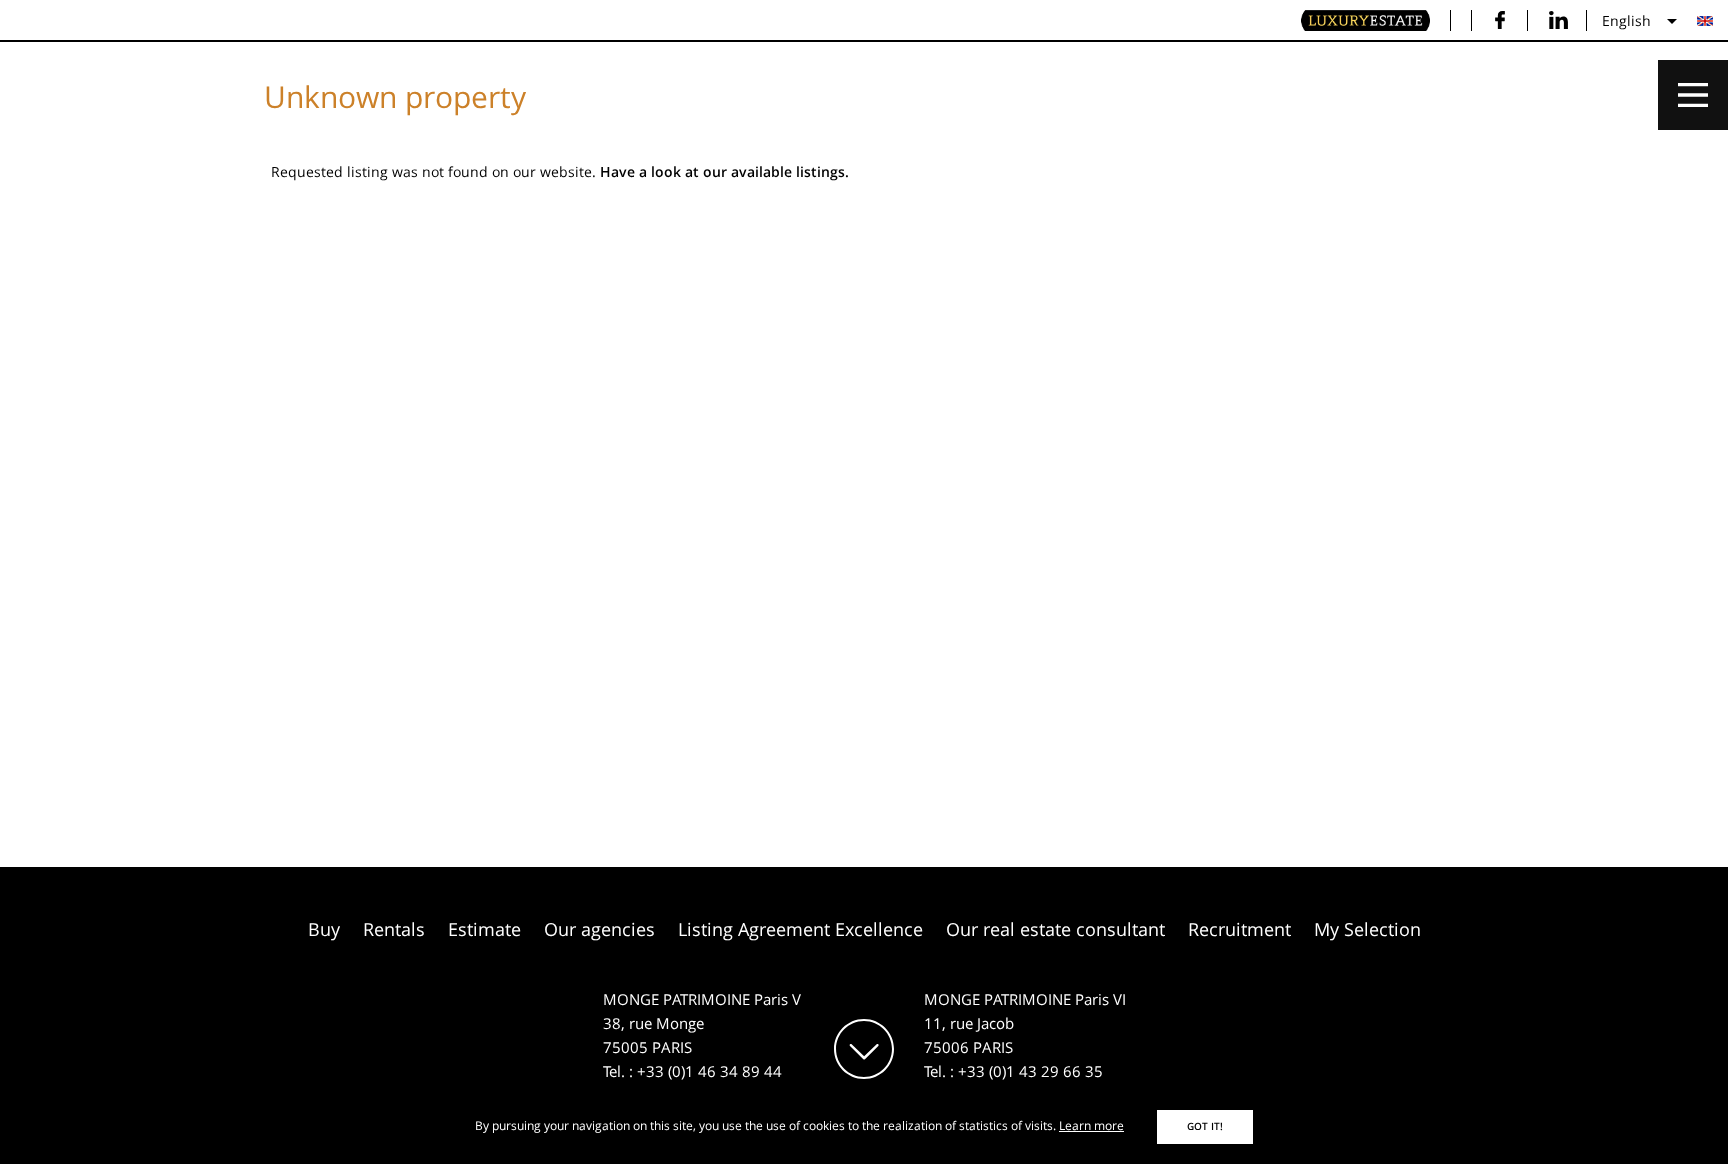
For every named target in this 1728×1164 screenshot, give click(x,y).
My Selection (1367, 929)
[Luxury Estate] (1366, 21)
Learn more (1091, 1125)
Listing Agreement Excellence (800, 929)
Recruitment (1239, 929)
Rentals (394, 929)
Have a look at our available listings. (724, 171)
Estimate (484, 929)
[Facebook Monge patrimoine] (1499, 20)
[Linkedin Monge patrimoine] (1558, 20)
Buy (324, 929)
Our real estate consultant (1055, 929)
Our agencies (599, 929)
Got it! (1205, 1126)
